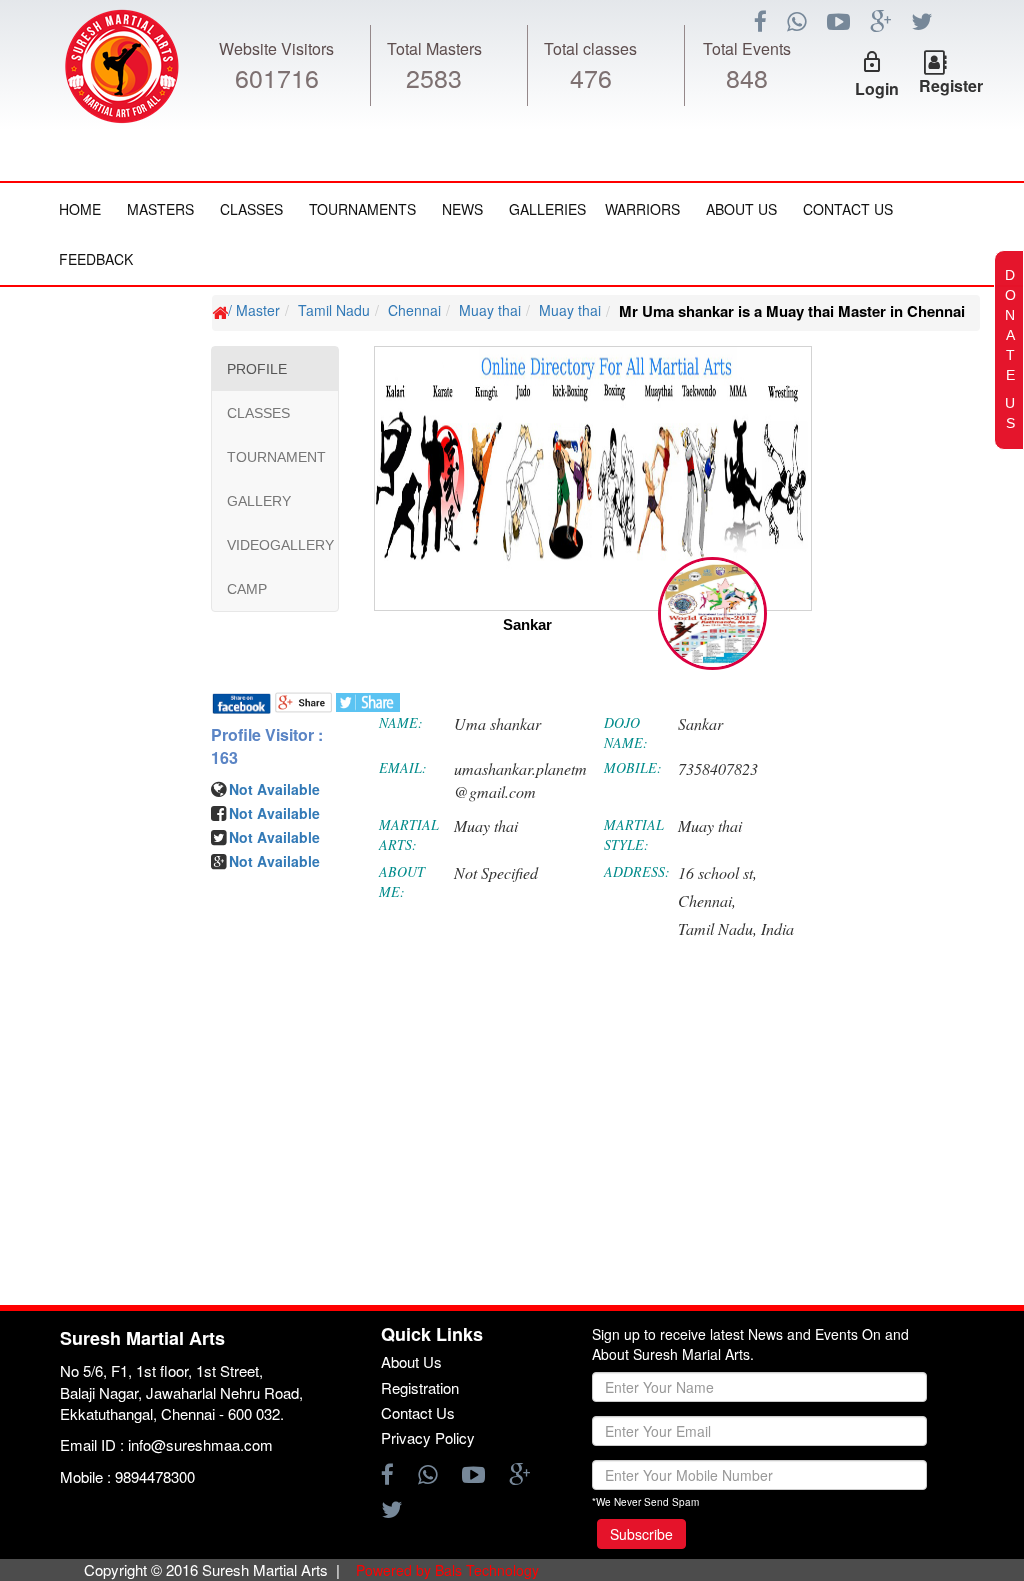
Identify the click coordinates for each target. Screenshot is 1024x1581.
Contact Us (848, 209)
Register (951, 85)
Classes (251, 209)
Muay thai (490, 310)
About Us (741, 209)
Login (877, 88)
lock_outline (872, 62)
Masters (160, 209)
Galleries (547, 209)
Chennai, (707, 900)
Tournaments (362, 209)
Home (80, 209)
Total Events (747, 48)
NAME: (401, 722)
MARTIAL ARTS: (409, 834)
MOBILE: (633, 767)
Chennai (414, 310)
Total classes (590, 48)
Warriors (642, 209)
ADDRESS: (637, 871)
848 (747, 77)
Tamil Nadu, (717, 928)
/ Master (254, 310)
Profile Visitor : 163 (267, 746)
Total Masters (434, 48)
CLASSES (258, 413)
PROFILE (257, 369)
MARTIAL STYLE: (634, 834)
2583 (434, 77)
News (462, 209)
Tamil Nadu (334, 310)
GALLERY (259, 501)
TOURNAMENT (276, 457)
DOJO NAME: (626, 732)
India (777, 928)
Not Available (274, 789)
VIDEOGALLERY (280, 545)
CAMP (247, 589)
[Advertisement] (135, 891)
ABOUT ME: (402, 881)
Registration (420, 1387)
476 (591, 77)
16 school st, (717, 872)
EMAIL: (403, 767)
